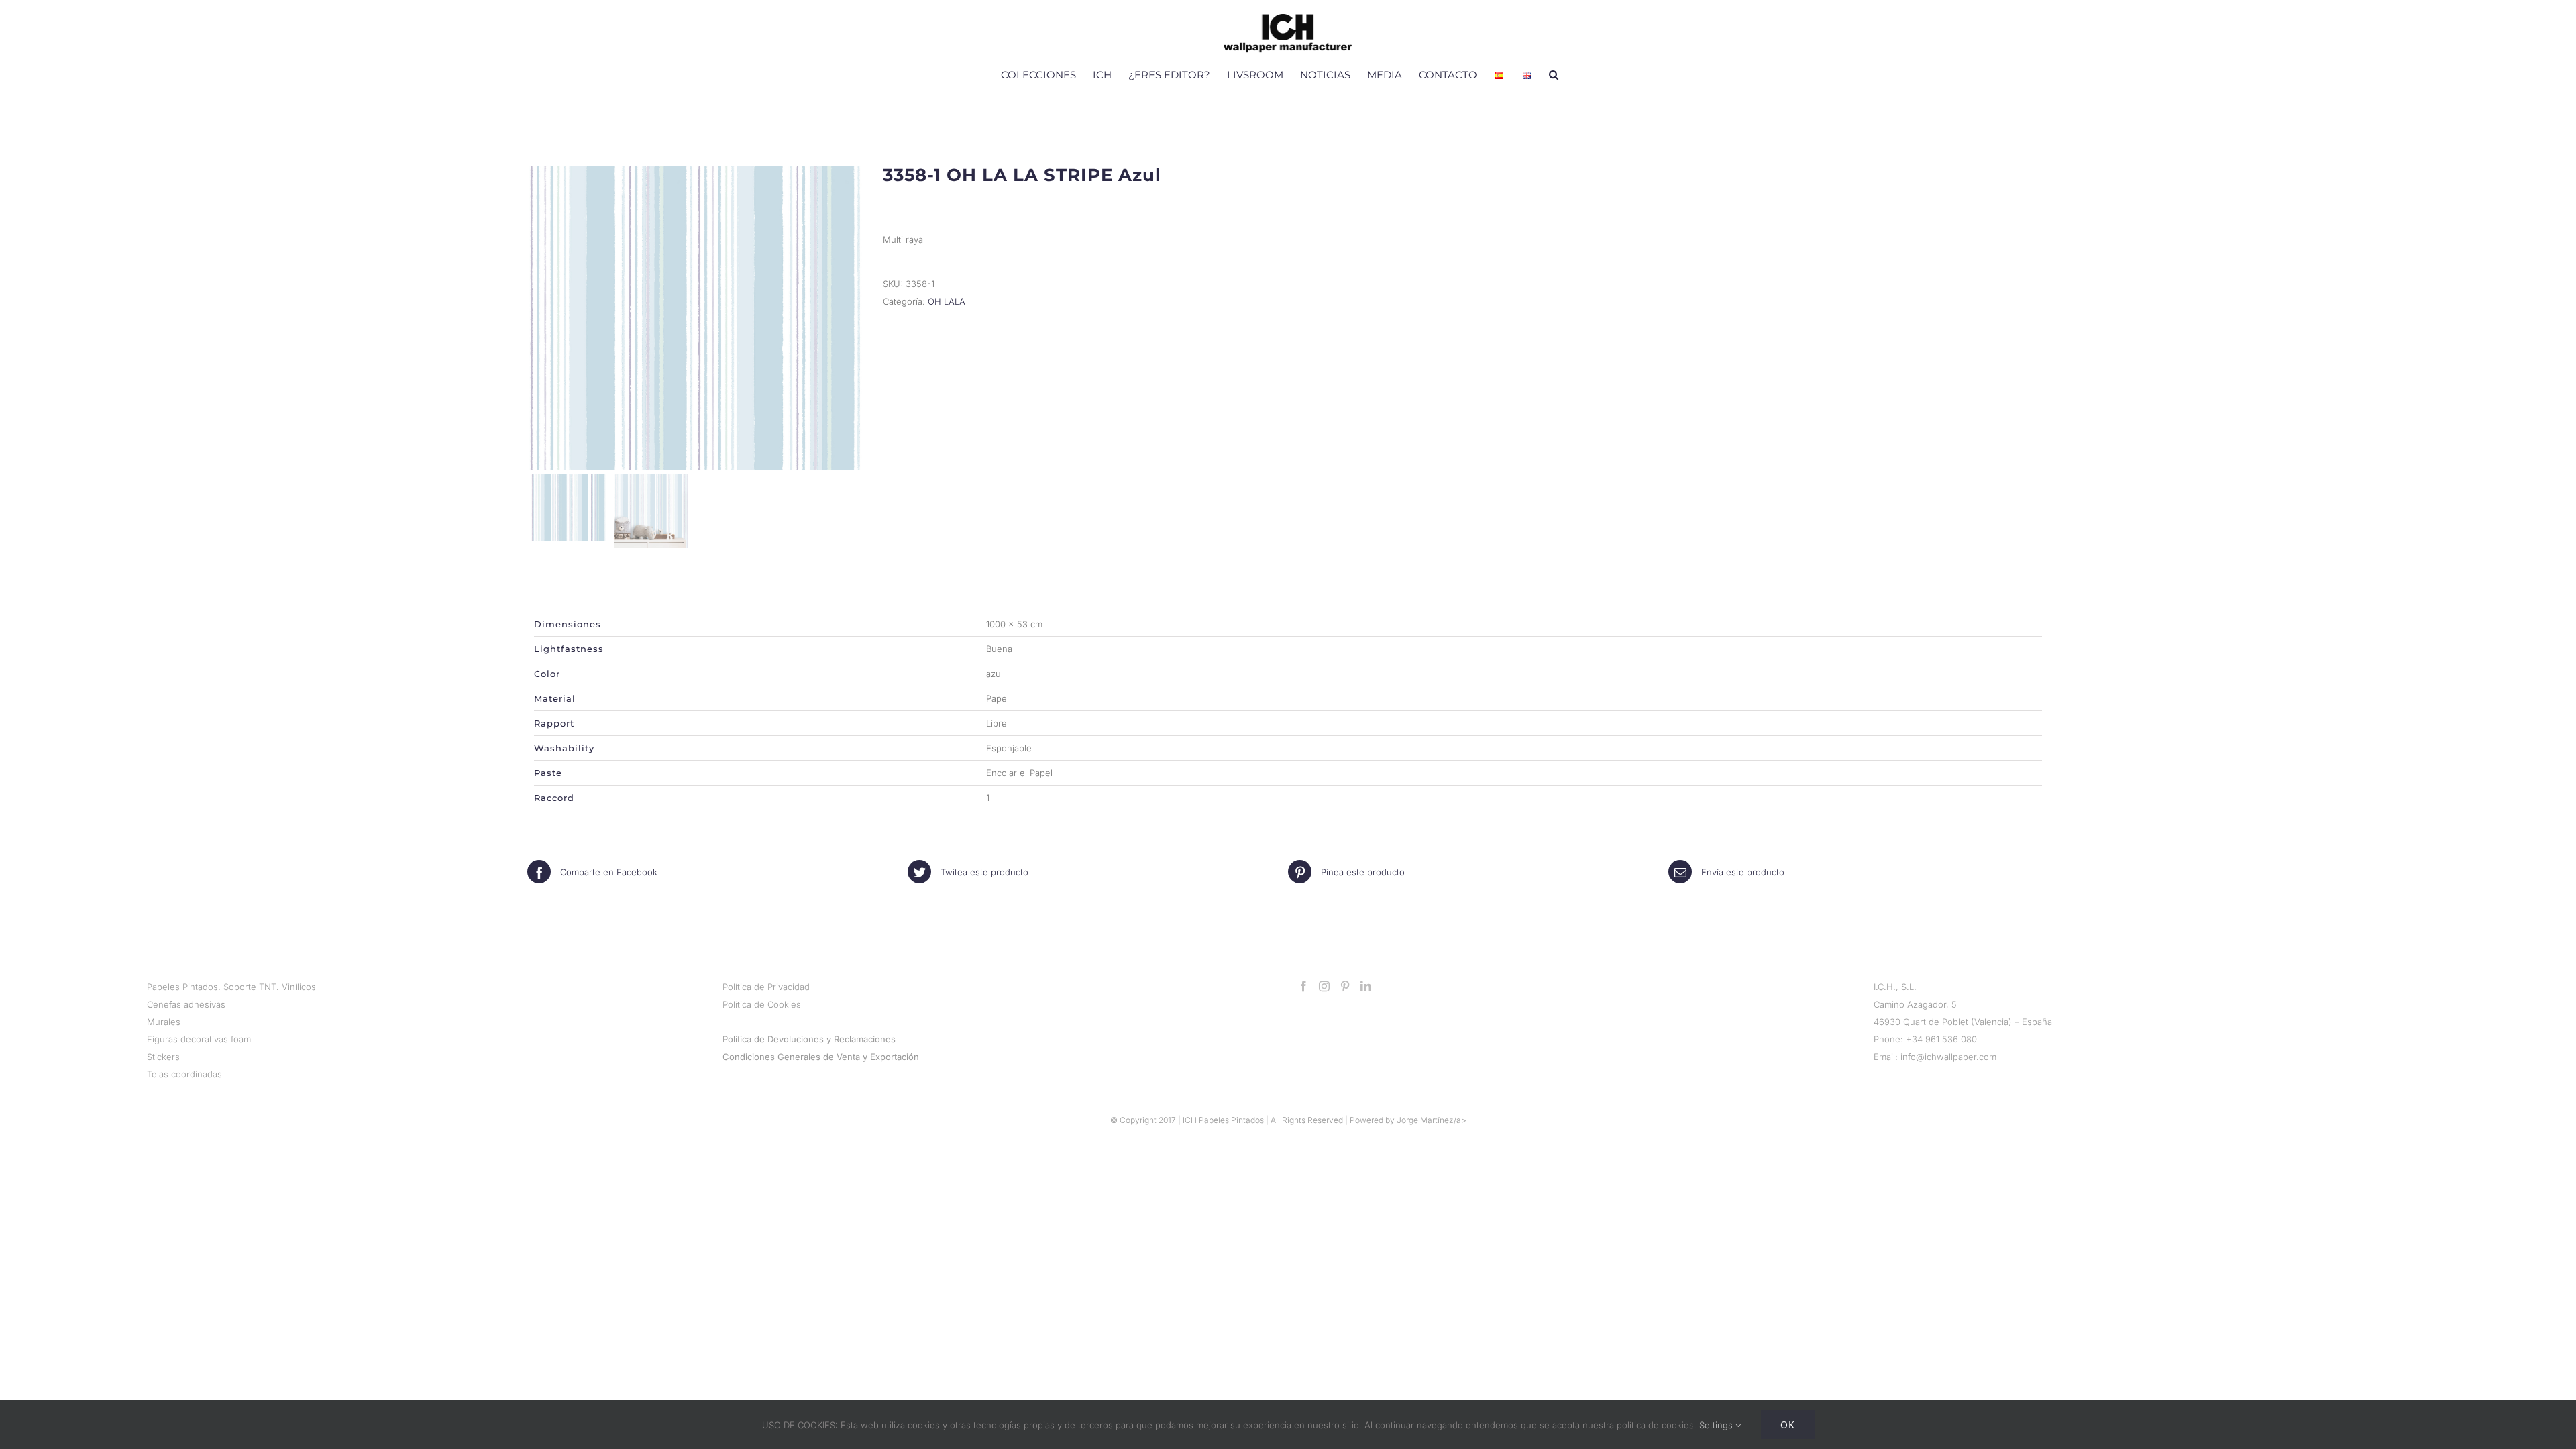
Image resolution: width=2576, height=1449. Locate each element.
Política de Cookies (762, 1004)
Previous (541, 317)
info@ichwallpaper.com (1948, 1057)
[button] (1554, 74)
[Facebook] (1303, 986)
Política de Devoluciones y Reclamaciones (809, 1039)
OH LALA (947, 301)
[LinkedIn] (1366, 986)
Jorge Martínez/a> (1432, 1120)
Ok (1788, 1425)
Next (850, 317)
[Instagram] (1324, 986)
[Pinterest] (1345, 986)
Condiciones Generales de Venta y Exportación (821, 1057)
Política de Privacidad (766, 987)
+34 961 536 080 (1941, 1039)
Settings (1717, 1425)
